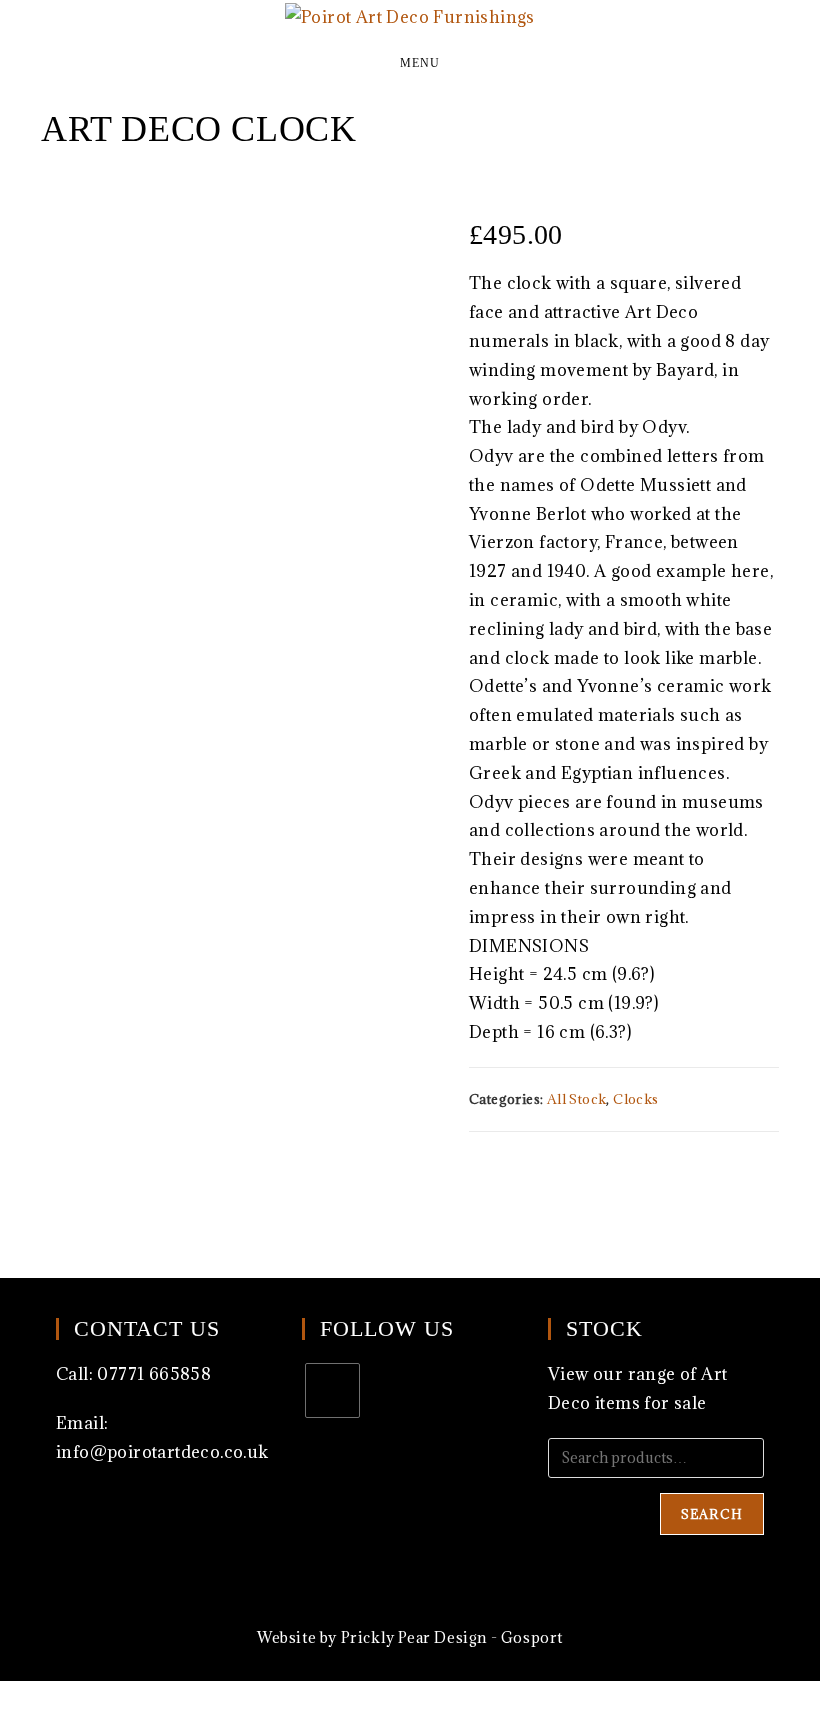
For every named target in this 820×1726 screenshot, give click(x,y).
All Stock (577, 1099)
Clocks (635, 1099)
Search (712, 1514)
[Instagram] (332, 1390)
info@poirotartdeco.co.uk (162, 1452)
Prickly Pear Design (414, 1637)
